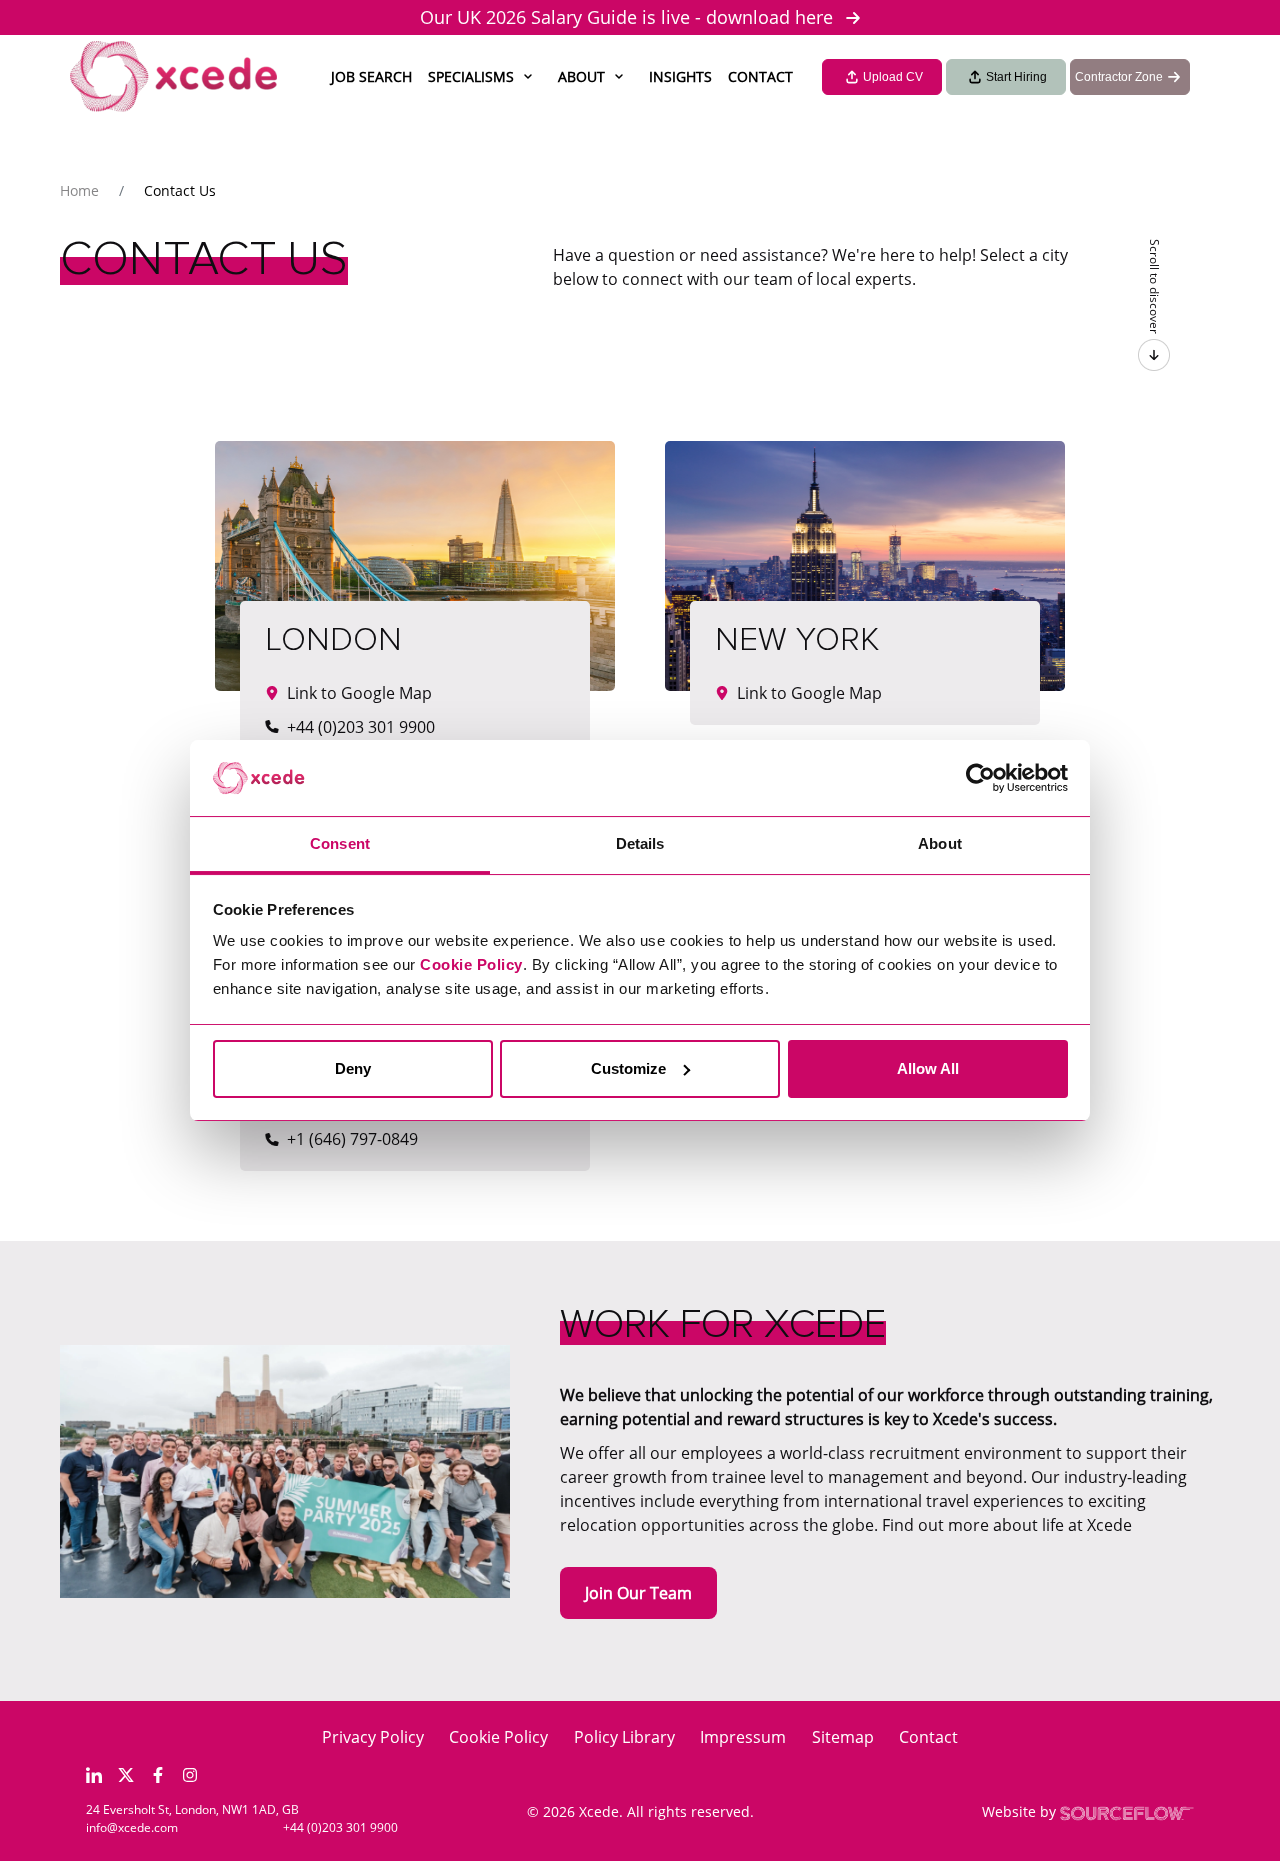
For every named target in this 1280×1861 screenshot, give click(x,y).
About (581, 76)
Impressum (743, 1737)
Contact (760, 76)
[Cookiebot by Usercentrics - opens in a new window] (980, 778)
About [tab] (940, 843)
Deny (353, 1068)
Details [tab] (640, 843)
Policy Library (624, 1737)
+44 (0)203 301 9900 (340, 1827)
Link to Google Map (359, 693)
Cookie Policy (498, 1737)
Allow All (928, 1068)
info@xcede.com (132, 1827)
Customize (628, 1068)
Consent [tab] (340, 843)
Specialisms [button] (471, 76)
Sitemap (843, 1737)
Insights (680, 76)
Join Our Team (638, 1593)
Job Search (371, 76)
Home (79, 190)
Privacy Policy (373, 1737)
